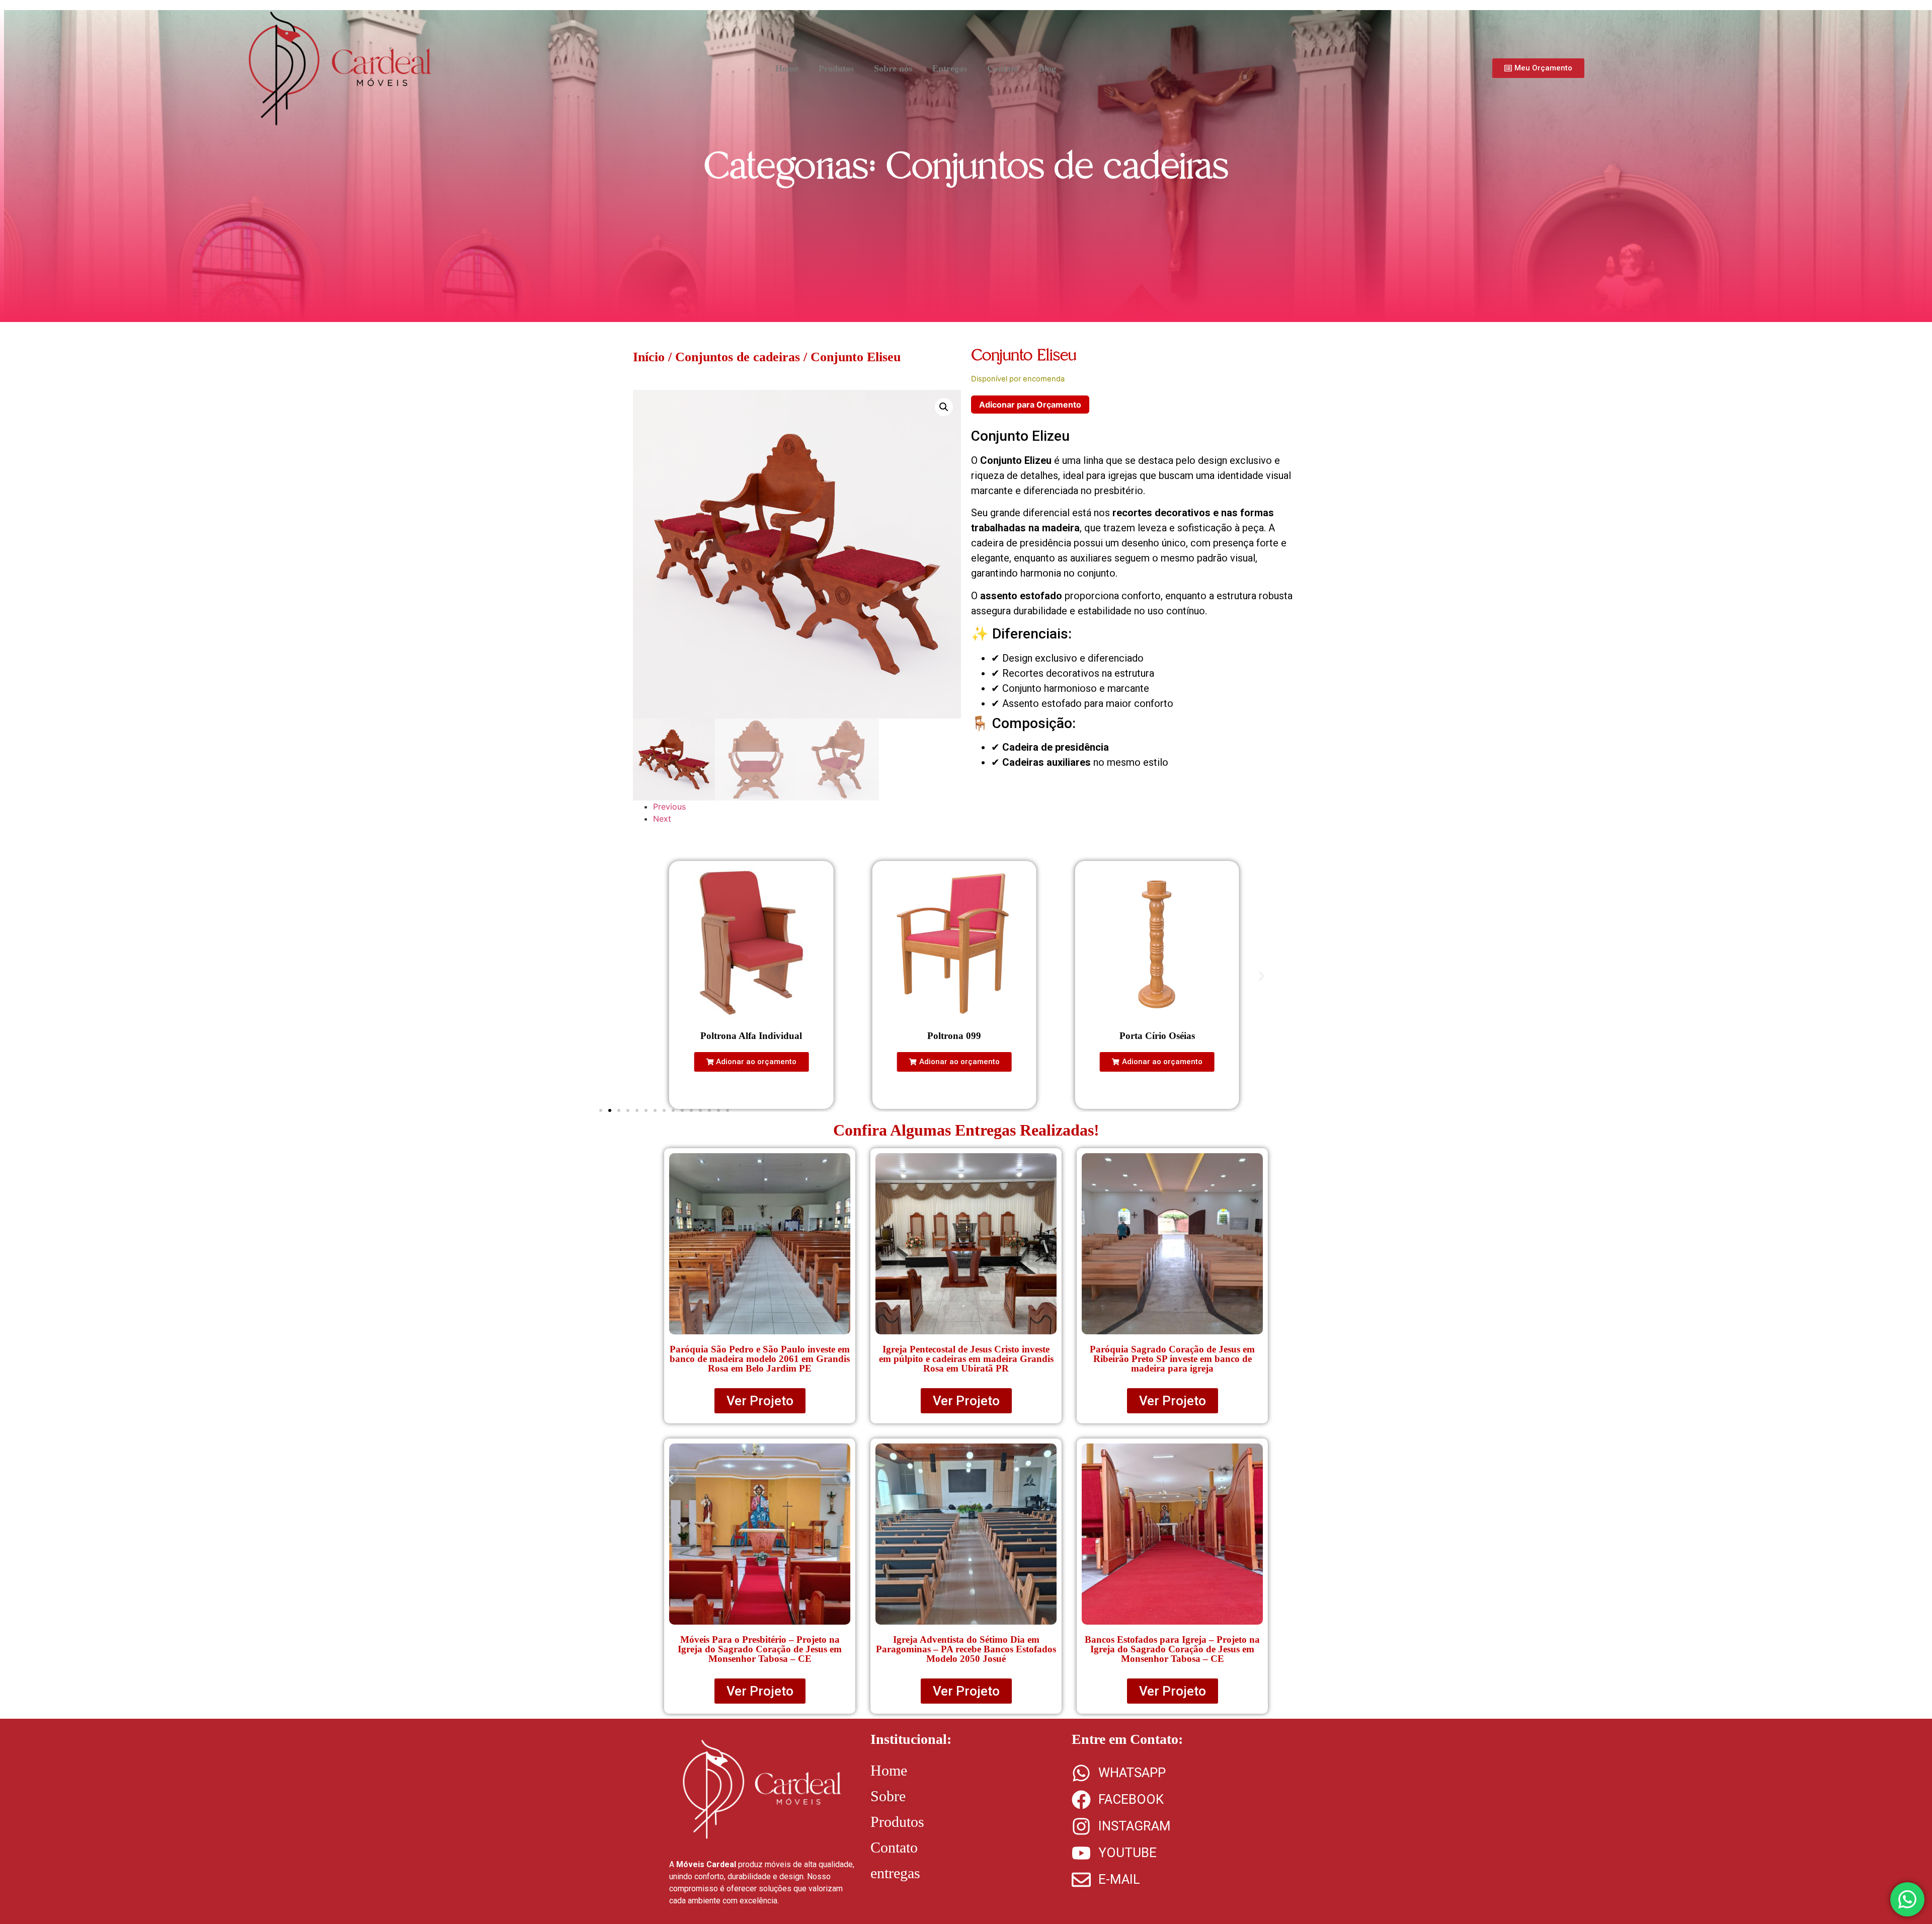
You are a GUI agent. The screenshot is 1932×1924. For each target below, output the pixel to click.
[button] (944, 407)
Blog (1047, 68)
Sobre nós (893, 68)
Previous (669, 807)
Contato (1003, 68)
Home (787, 68)
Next (662, 819)
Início (649, 357)
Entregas (950, 68)
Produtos (836, 68)
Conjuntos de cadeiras (1057, 166)
